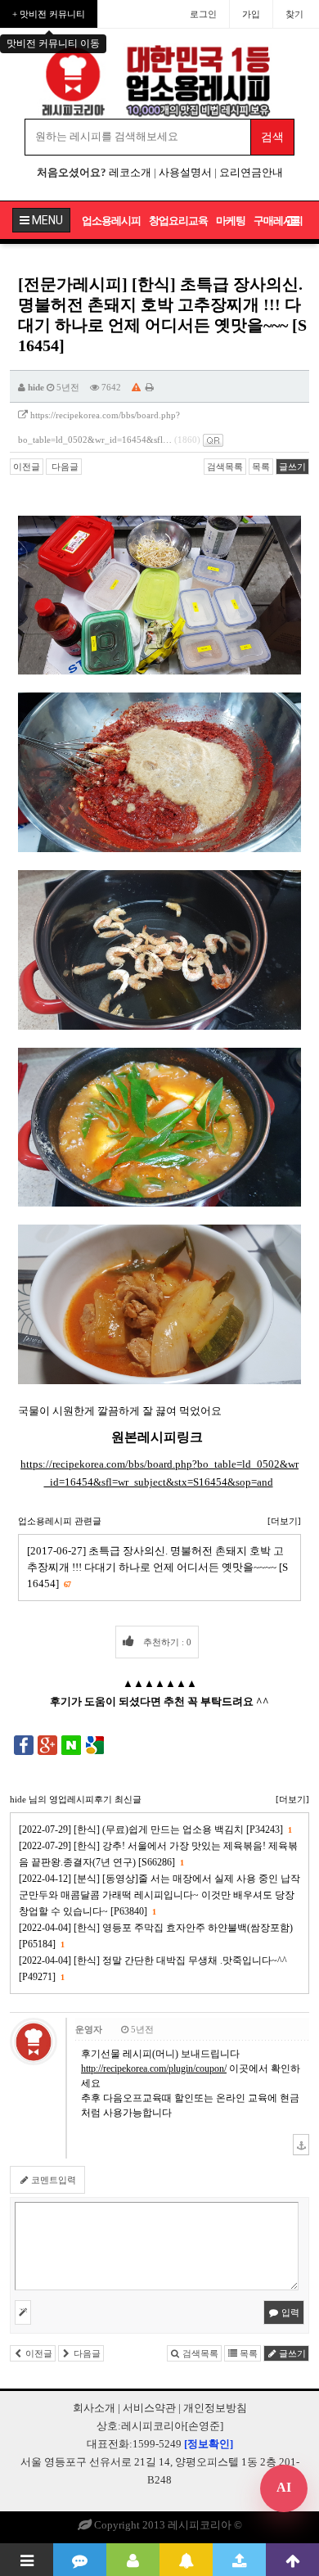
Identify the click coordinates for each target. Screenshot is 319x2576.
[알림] (186, 2560)
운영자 (89, 2029)
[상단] (292, 2560)
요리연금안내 (251, 172)
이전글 (27, 467)
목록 (261, 467)
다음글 (64, 467)
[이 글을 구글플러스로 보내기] (47, 1744)
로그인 (203, 14)
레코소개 (130, 172)
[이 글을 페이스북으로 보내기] (24, 1744)
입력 (289, 2312)
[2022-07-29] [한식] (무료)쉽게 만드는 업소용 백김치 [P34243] (155, 1829)
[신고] (136, 387)
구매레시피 (278, 221)
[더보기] (284, 1521)
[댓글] (80, 2560)
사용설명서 (185, 172)
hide (36, 387)
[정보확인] (209, 2444)
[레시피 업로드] (239, 2560)
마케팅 (231, 221)
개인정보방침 (215, 2408)
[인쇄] (150, 387)
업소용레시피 (111, 221)
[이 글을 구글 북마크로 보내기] (95, 1744)
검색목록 (225, 467)
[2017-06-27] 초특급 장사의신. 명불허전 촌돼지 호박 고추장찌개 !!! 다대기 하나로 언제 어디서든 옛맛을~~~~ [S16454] (157, 1567)
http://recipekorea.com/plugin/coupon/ (154, 2068)
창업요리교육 (178, 221)
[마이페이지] (133, 2560)
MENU (46, 220)
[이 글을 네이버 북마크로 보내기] (71, 1744)
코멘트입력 (52, 2180)
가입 (251, 14)
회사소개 (94, 2408)
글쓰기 (292, 467)
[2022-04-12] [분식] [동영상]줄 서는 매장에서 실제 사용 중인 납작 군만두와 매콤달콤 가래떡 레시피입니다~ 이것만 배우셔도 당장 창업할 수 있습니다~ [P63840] (159, 1895)
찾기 (294, 14)
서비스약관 (149, 2408)
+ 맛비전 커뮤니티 (49, 14)
